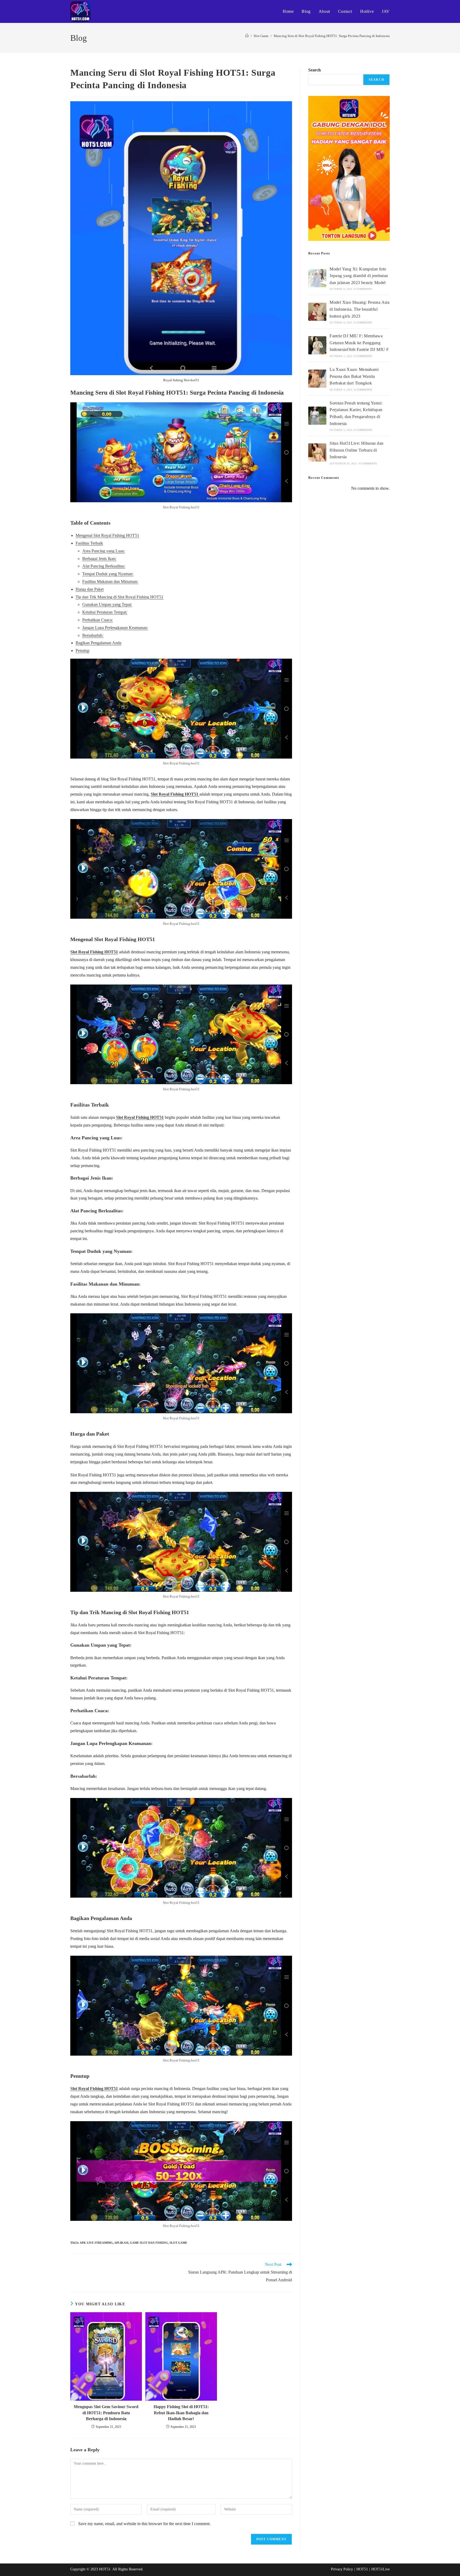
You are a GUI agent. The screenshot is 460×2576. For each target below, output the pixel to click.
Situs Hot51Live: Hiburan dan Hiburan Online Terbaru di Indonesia (356, 450)
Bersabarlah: (93, 635)
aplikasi (121, 2243)
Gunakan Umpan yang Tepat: (107, 604)
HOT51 (362, 2569)
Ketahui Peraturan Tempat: (105, 612)
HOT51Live (381, 2569)
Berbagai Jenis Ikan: (99, 559)
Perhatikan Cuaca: (98, 620)
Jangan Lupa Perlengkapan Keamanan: (115, 628)
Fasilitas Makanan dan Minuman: (110, 582)
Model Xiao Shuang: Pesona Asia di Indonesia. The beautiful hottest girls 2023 (360, 309)
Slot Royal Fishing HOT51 (175, 794)
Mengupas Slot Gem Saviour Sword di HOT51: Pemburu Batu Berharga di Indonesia (106, 2413)
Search (315, 70)
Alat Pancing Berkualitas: (104, 566)
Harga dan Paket (90, 589)
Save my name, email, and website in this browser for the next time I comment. (144, 2524)
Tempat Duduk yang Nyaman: (108, 574)
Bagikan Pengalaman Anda (98, 643)
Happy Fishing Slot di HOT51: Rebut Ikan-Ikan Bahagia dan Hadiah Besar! (181, 2413)
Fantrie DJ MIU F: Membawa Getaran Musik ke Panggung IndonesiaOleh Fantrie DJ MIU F (359, 343)
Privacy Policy (342, 2569)
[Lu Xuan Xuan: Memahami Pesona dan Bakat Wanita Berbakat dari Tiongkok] (317, 379)
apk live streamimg (96, 2243)
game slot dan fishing (149, 2243)
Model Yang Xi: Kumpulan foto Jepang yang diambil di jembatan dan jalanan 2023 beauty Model (359, 276)
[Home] (247, 36)
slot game (178, 2243)
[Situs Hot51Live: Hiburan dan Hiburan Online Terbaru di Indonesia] (317, 452)
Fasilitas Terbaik (89, 543)
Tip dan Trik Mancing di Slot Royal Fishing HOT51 (120, 597)
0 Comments (363, 289)
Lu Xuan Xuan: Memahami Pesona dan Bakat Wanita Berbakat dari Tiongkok (354, 376)
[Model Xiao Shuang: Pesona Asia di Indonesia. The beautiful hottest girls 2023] (317, 312)
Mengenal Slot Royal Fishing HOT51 (107, 535)
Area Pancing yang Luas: (104, 551)
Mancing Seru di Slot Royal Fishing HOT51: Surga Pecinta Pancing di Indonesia (332, 36)
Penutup (83, 651)
